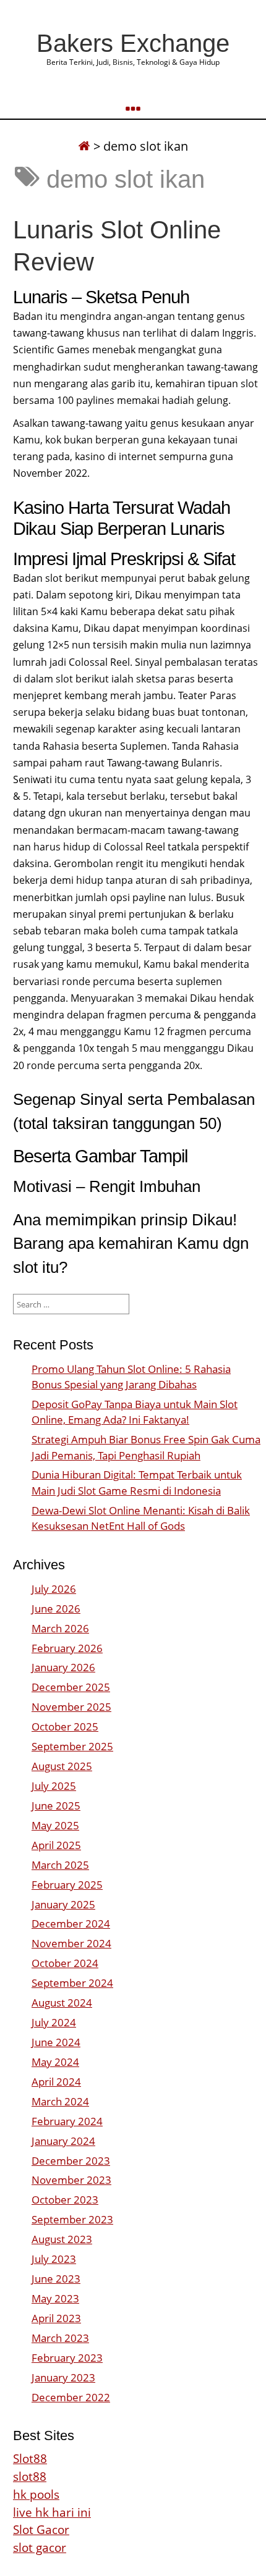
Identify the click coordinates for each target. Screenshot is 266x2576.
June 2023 (56, 2279)
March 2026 (60, 1628)
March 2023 (60, 2338)
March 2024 (60, 2101)
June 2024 (56, 2042)
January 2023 (63, 2377)
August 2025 (62, 1766)
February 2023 (67, 2358)
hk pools (36, 2494)
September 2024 (72, 1983)
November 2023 (71, 2180)
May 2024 (55, 2062)
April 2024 (56, 2082)
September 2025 (72, 1746)
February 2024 (67, 2121)
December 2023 (71, 2161)
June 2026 (56, 1609)
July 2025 (54, 1786)
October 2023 (65, 2200)
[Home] (84, 146)
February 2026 (67, 1648)
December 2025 (71, 1687)
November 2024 (71, 1943)
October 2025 (65, 1726)
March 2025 (60, 1865)
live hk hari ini (52, 2512)
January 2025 (63, 1904)
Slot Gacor (41, 2529)
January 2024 (63, 2141)
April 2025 (56, 1845)
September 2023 (72, 2219)
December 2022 (71, 2397)
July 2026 (54, 1589)
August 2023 (62, 2239)
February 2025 (67, 1885)
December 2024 (71, 1924)
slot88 (30, 2476)
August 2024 (62, 2003)
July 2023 (54, 2259)
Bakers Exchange (133, 43)
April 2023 (56, 2318)
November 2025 (71, 1707)
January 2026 (63, 1667)
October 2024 (65, 1963)
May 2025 (55, 1825)
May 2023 (55, 2298)
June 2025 (56, 1806)
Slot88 (30, 2458)
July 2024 (54, 2022)
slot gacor (40, 2547)
